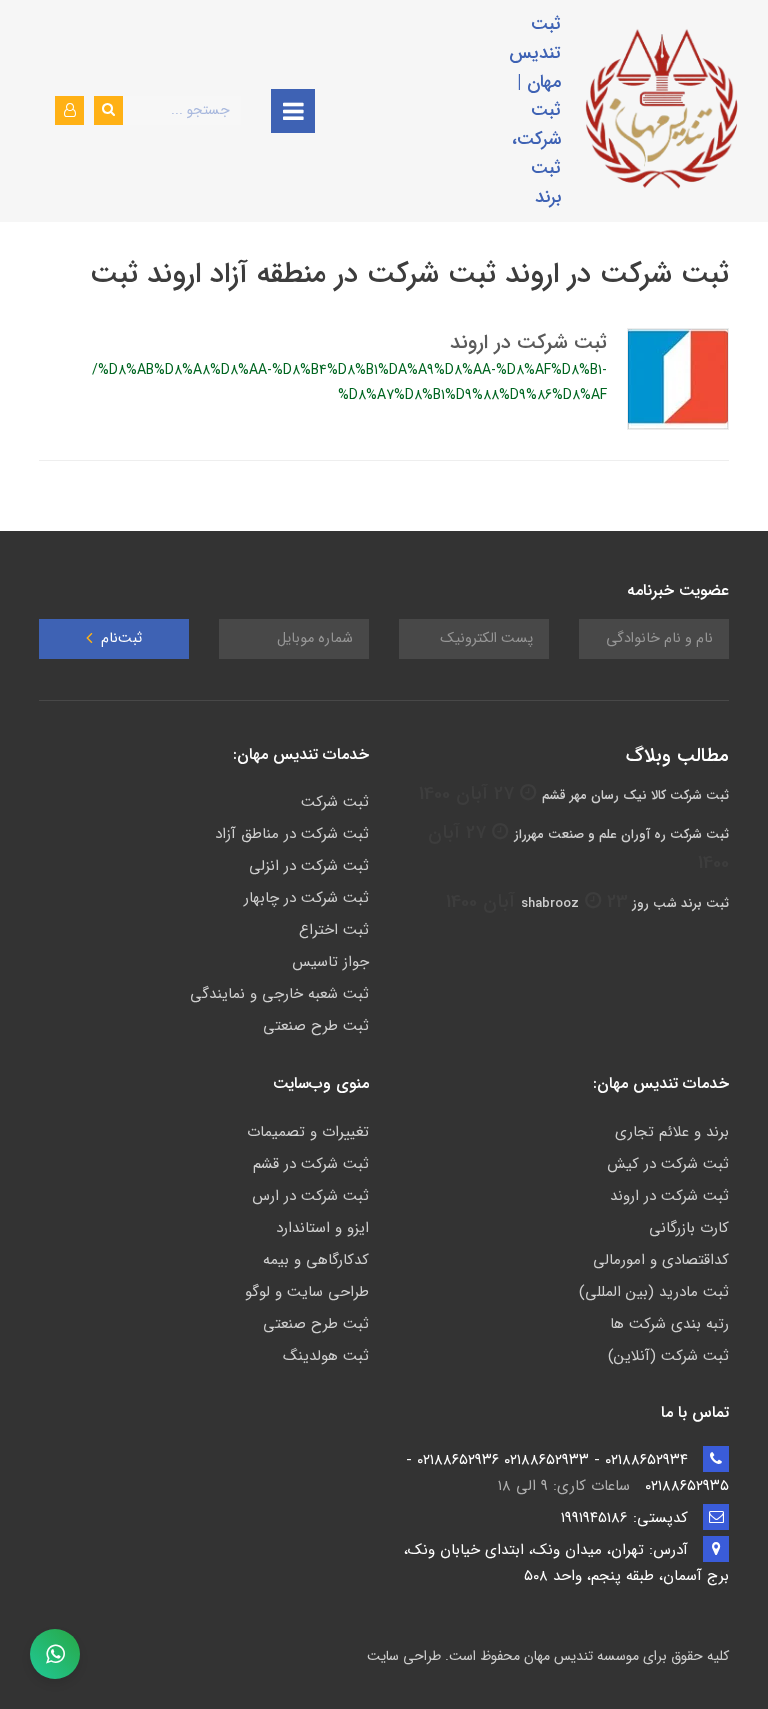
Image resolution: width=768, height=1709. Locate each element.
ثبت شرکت (335, 802)
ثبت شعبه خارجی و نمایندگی (279, 994)
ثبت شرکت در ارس (310, 1196)
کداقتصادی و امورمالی (661, 1260)
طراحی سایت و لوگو (307, 1292)
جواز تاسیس (330, 962)
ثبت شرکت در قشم (311, 1164)
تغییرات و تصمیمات (308, 1132)
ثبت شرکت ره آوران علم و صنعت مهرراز (621, 834)
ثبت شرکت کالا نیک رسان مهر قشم (635, 795)
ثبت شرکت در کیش (668, 1164)
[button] (69, 110)
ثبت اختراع (334, 930)
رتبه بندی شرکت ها (669, 1324)
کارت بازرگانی (689, 1228)
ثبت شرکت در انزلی (309, 866)
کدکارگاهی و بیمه (316, 1260)
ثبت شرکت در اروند (528, 342)
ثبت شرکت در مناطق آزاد (292, 834)
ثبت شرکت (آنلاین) (668, 1356)
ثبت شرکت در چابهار (306, 898)
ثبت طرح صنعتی (316, 1026)
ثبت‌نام (119, 638)
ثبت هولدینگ (326, 1356)
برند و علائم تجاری (672, 1132)
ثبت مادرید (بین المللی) (654, 1292)
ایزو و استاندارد (322, 1228)
